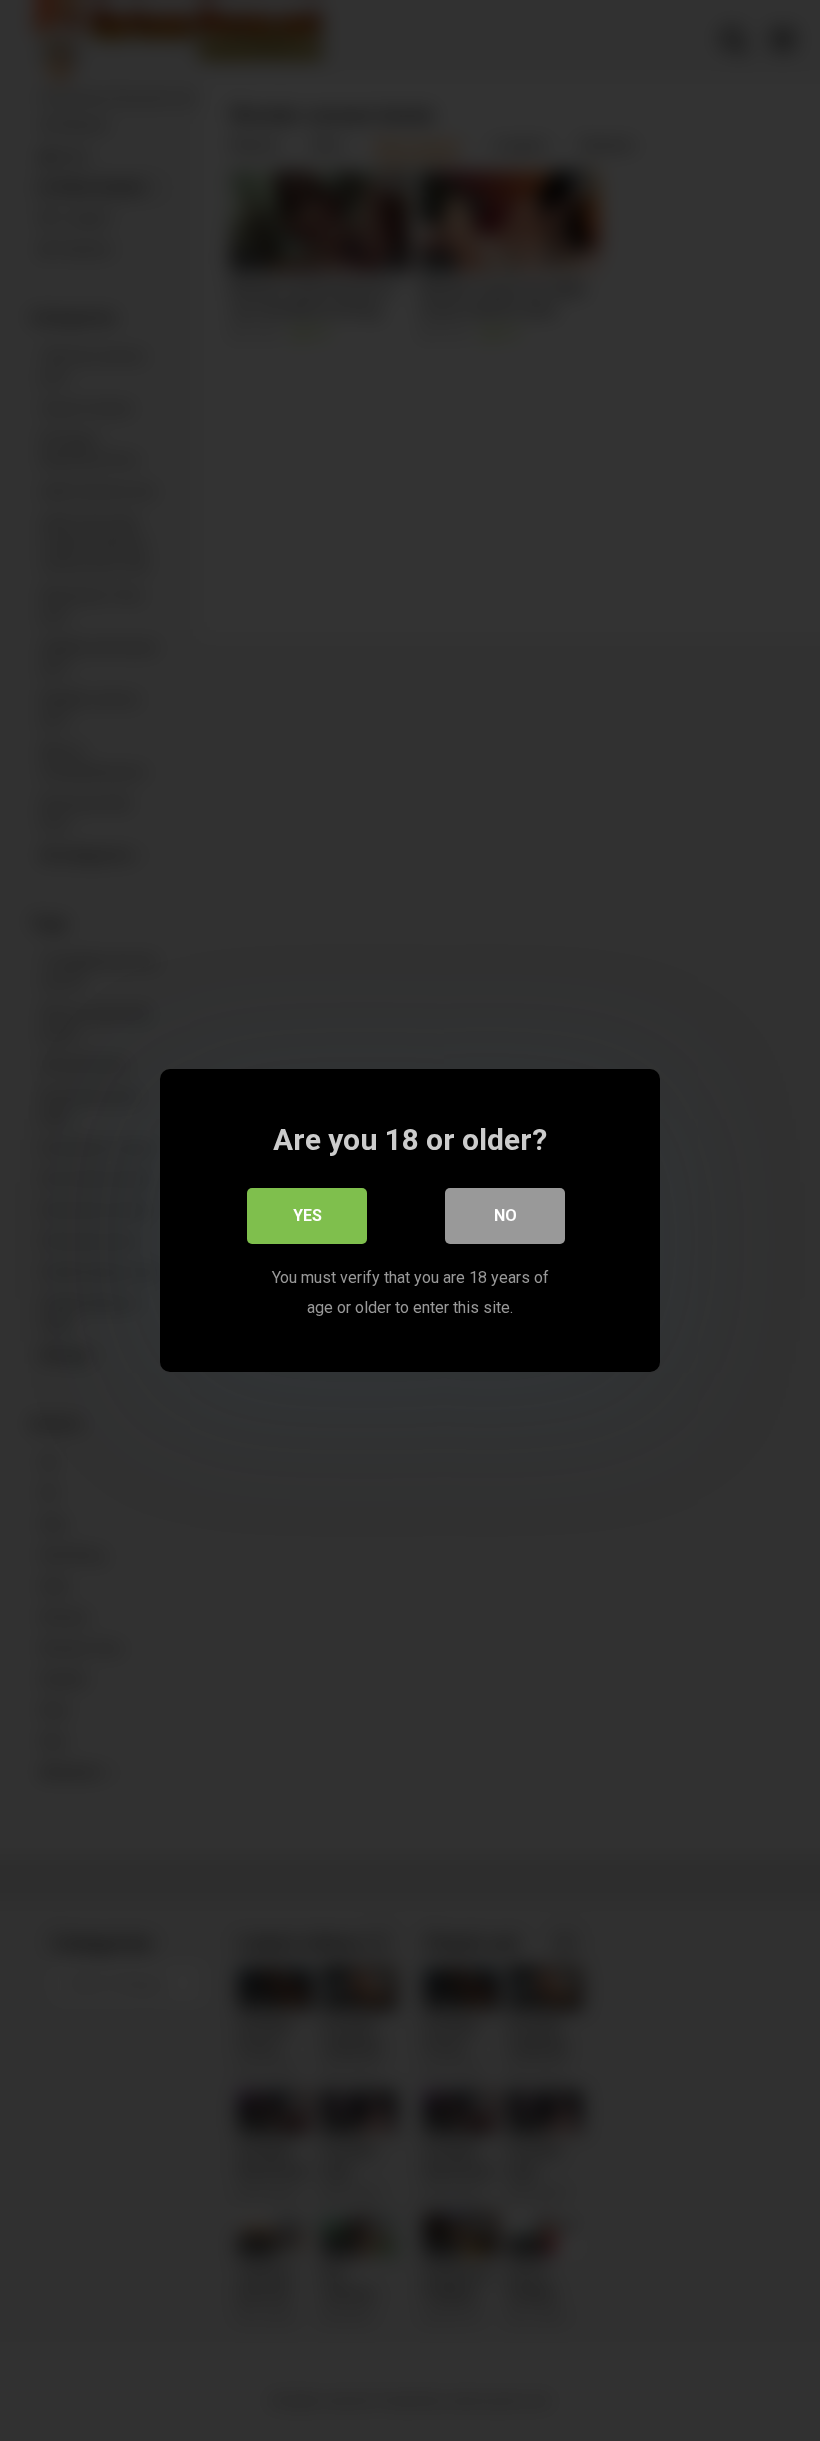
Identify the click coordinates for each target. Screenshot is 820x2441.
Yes (307, 1215)
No (505, 1215)
